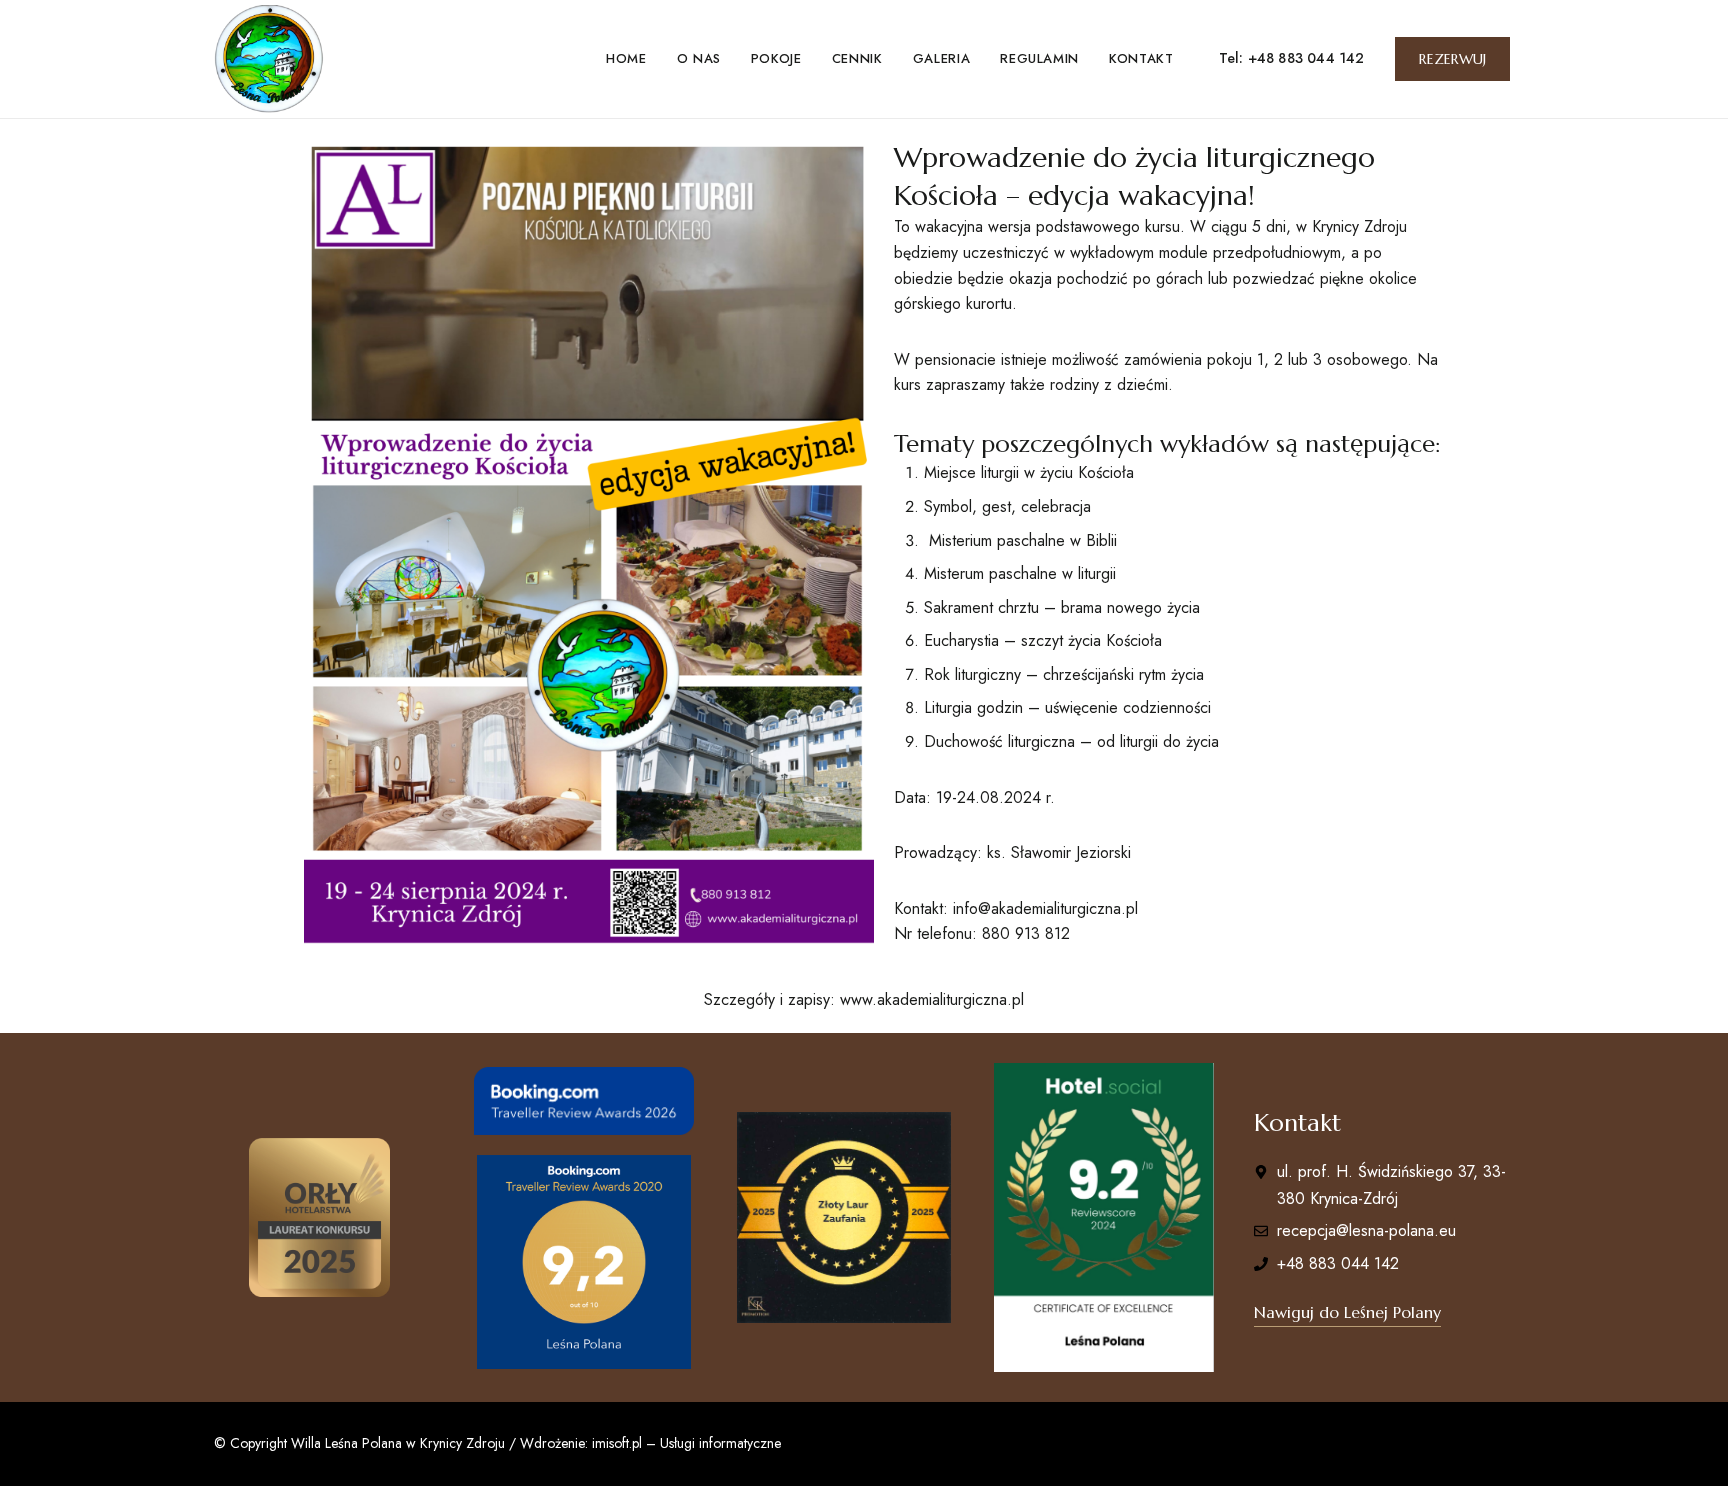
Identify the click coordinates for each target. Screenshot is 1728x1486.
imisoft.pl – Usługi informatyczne (686, 1443)
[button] (1452, 59)
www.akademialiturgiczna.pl (932, 999)
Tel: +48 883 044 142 (1292, 58)
